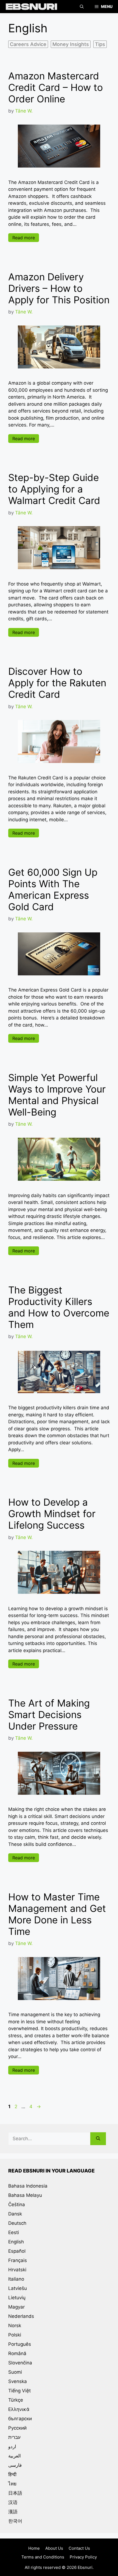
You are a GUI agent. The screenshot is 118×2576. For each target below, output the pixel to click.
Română (17, 2353)
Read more (24, 238)
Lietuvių (17, 2298)
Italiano (16, 2279)
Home (34, 2548)
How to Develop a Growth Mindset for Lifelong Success (52, 1514)
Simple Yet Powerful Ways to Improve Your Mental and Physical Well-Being (57, 1095)
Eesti (14, 2232)
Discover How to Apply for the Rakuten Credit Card (57, 683)
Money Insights (71, 44)
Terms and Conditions (43, 2557)
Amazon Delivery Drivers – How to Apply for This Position (59, 288)
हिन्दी (12, 2474)
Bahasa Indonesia (28, 2186)
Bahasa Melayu (25, 2195)
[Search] (98, 2139)
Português (20, 2344)
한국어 (15, 2521)
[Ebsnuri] (30, 7)
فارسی (15, 2465)
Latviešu (18, 2288)
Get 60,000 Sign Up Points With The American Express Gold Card (53, 889)
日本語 (15, 2493)
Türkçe (16, 2400)
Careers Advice (28, 44)
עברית (14, 2437)
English (16, 2242)
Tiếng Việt (19, 2391)
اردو (12, 2447)
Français (18, 2260)
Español (17, 2251)
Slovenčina (20, 2363)
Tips (100, 44)
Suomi (15, 2372)
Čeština (17, 2205)
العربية (15, 2456)
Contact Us (79, 2548)
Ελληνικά (19, 2409)
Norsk (15, 2326)
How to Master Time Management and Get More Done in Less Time (57, 1914)
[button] (82, 7)
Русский (17, 2428)
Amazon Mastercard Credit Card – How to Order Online (56, 87)
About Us (54, 2548)
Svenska (18, 2381)
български (20, 2419)
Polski (15, 2335)
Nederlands (21, 2316)
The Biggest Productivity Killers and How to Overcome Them (59, 1307)
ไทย (12, 2484)
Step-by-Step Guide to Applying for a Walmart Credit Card (54, 489)
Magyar (16, 2307)
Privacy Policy (83, 2557)
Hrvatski (17, 2270)
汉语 (13, 2502)
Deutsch (17, 2223)
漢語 (13, 2512)
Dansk (15, 2214)
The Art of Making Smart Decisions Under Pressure (49, 1715)
